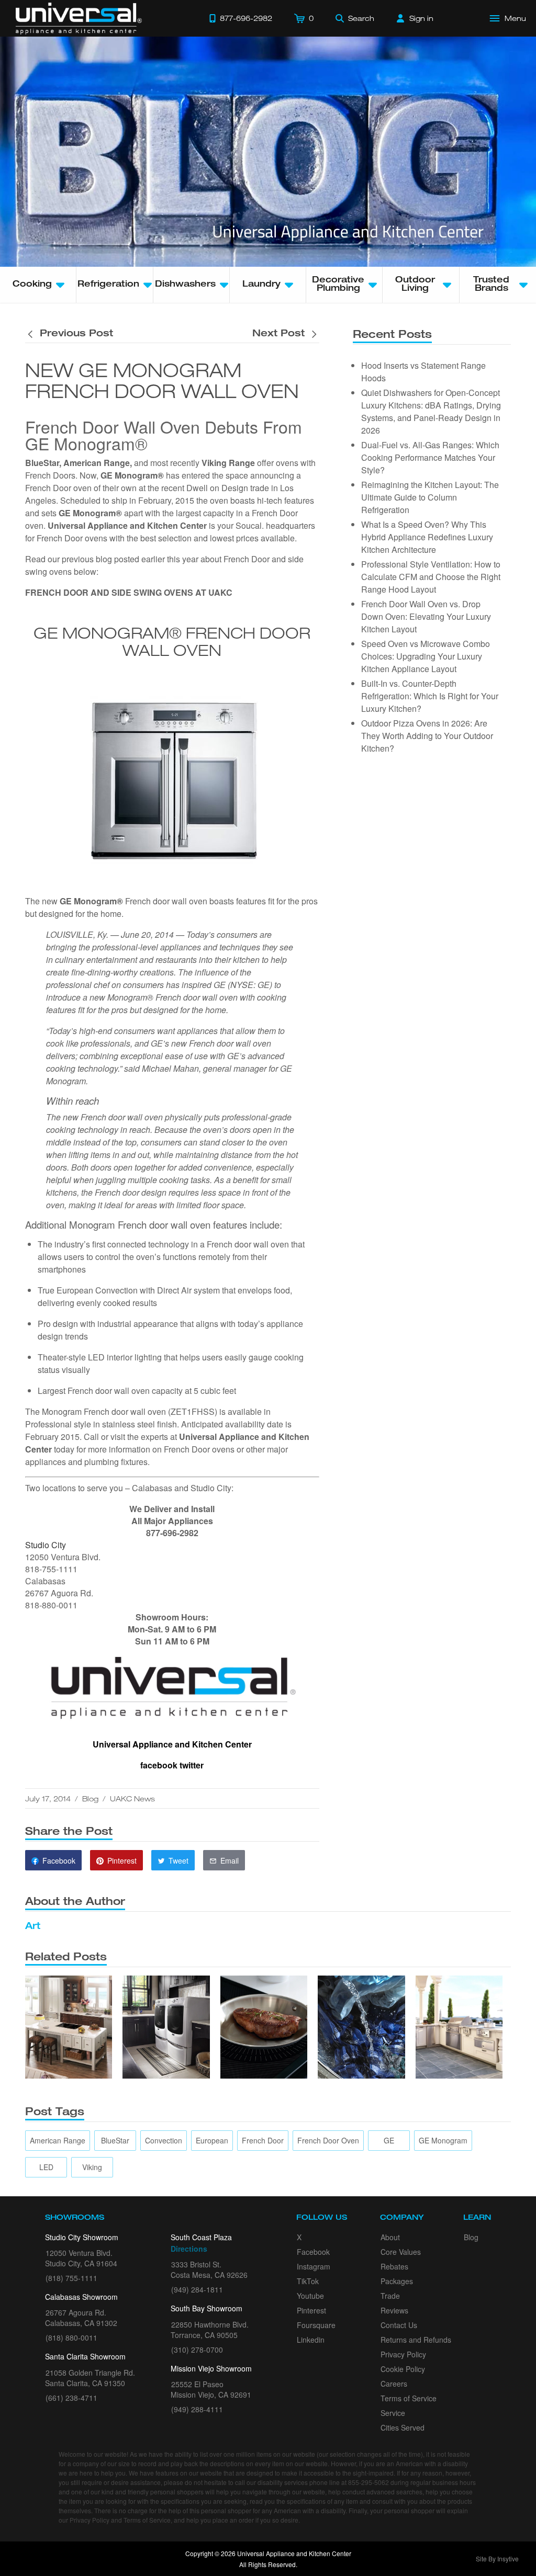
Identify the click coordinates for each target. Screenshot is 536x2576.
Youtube (310, 2296)
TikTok (308, 2281)
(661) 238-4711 (71, 2398)
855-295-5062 (368, 2482)
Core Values (401, 2252)
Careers (394, 2384)
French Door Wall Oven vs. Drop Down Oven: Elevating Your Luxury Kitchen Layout (426, 616)
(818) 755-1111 (71, 2278)
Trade (390, 2296)
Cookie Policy (403, 2369)
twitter (192, 1765)
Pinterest (311, 2310)
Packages (397, 2281)
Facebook (313, 2252)
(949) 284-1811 (197, 2289)
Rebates (394, 2266)
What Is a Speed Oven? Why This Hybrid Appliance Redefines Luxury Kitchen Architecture (427, 537)
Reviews (394, 2310)
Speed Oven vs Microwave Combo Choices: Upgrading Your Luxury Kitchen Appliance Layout (426, 656)
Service (393, 2413)
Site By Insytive (497, 2558)
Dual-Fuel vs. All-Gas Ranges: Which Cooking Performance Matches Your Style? (430, 457)
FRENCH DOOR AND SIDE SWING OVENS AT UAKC (129, 592)
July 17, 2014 (48, 1798)
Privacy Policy (403, 2354)
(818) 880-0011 (71, 2337)
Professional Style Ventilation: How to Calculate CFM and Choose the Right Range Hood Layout (431, 577)
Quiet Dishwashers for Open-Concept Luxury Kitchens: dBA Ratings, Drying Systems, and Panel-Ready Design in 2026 (431, 411)
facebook (159, 1765)
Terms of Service (409, 2398)
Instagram (314, 2266)
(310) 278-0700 (197, 2350)
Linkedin (311, 2340)
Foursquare (316, 2325)
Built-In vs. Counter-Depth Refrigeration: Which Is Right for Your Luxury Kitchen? (430, 696)
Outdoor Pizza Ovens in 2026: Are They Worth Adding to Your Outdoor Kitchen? (427, 736)
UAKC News (132, 1798)
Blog (90, 1798)
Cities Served (403, 2427)
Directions (189, 2249)
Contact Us (399, 2325)
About (390, 2237)
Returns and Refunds (416, 2340)
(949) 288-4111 (197, 2409)
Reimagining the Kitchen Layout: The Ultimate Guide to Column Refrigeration (430, 497)
